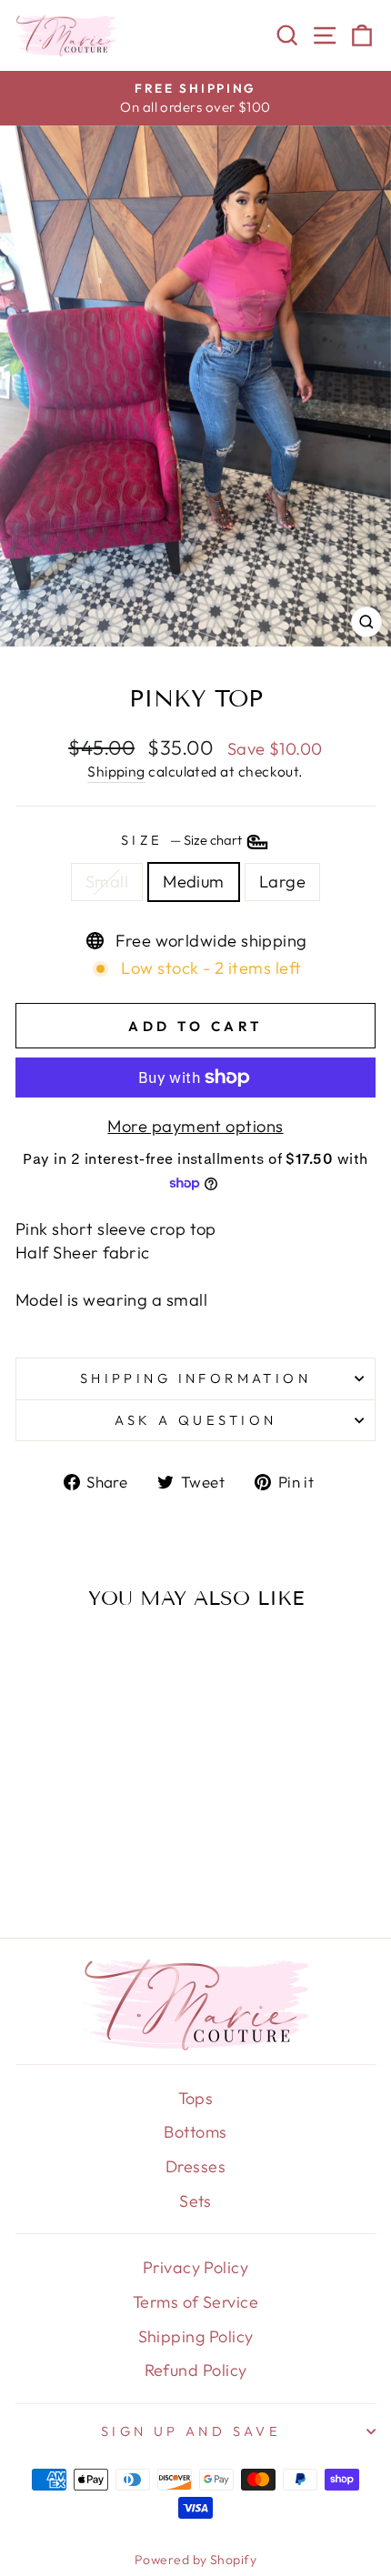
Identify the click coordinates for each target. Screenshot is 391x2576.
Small (107, 882)
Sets (195, 2201)
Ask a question (196, 1420)
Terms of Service (195, 2302)
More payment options (195, 1126)
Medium (194, 882)
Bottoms (195, 2132)
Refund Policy (196, 2370)
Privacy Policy (195, 2267)
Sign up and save (191, 2431)
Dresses (195, 2166)
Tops (196, 2098)
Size (183, 841)
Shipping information (195, 1378)
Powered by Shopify (195, 2560)
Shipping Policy (196, 2336)
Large (282, 882)
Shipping (116, 771)
